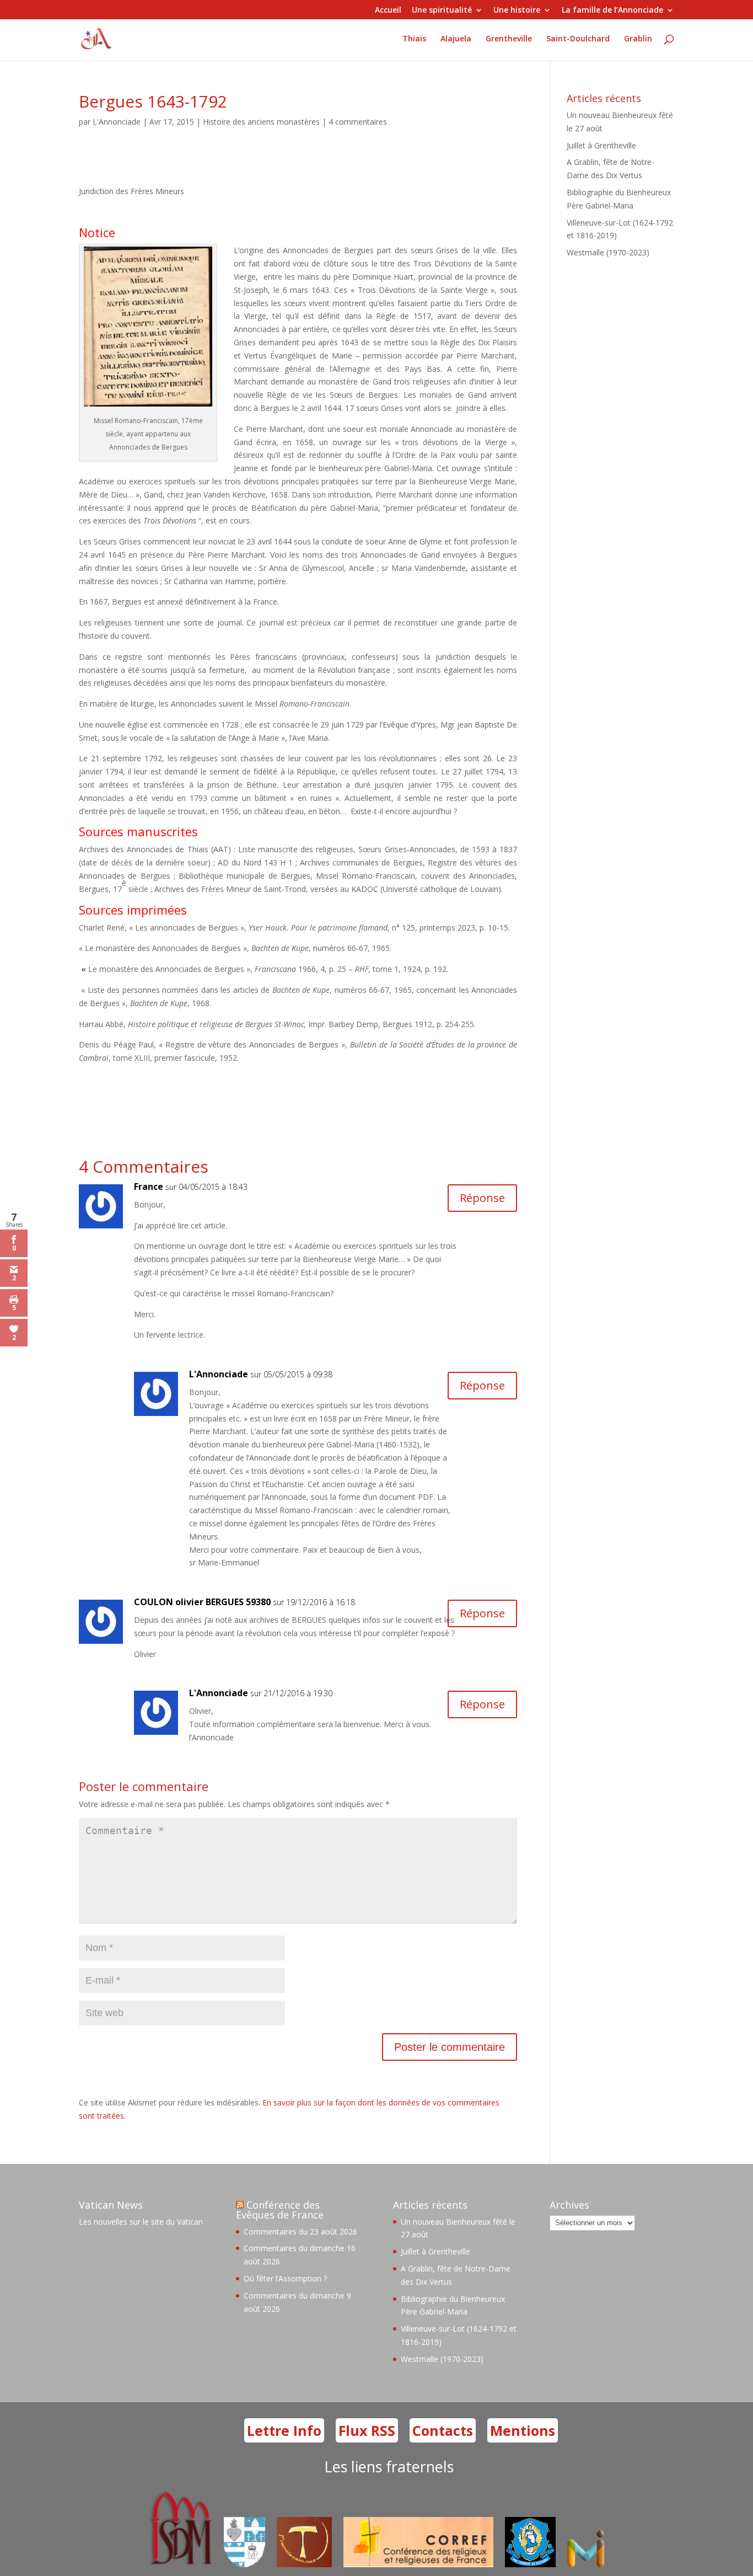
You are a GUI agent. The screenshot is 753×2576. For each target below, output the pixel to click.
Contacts (443, 2430)
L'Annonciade (117, 122)
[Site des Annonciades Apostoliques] (244, 2564)
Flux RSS (367, 2430)
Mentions (523, 2430)
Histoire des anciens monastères (261, 122)
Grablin (638, 39)
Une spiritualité (442, 10)
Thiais (414, 39)
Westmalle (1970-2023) (608, 252)
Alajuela (456, 39)
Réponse (482, 1198)
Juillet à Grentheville (601, 145)
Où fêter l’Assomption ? (285, 2278)
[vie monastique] (588, 2564)
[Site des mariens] (530, 2564)
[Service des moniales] (179, 2564)
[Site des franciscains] (304, 2564)
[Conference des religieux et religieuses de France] (418, 2564)
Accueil (388, 10)
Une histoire (517, 10)
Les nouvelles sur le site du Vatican (141, 2222)
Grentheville (509, 39)
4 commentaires (358, 122)
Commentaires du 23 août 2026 (300, 2232)
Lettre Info (284, 2430)
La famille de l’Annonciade (612, 10)
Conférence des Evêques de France (280, 2210)
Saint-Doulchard (578, 39)
